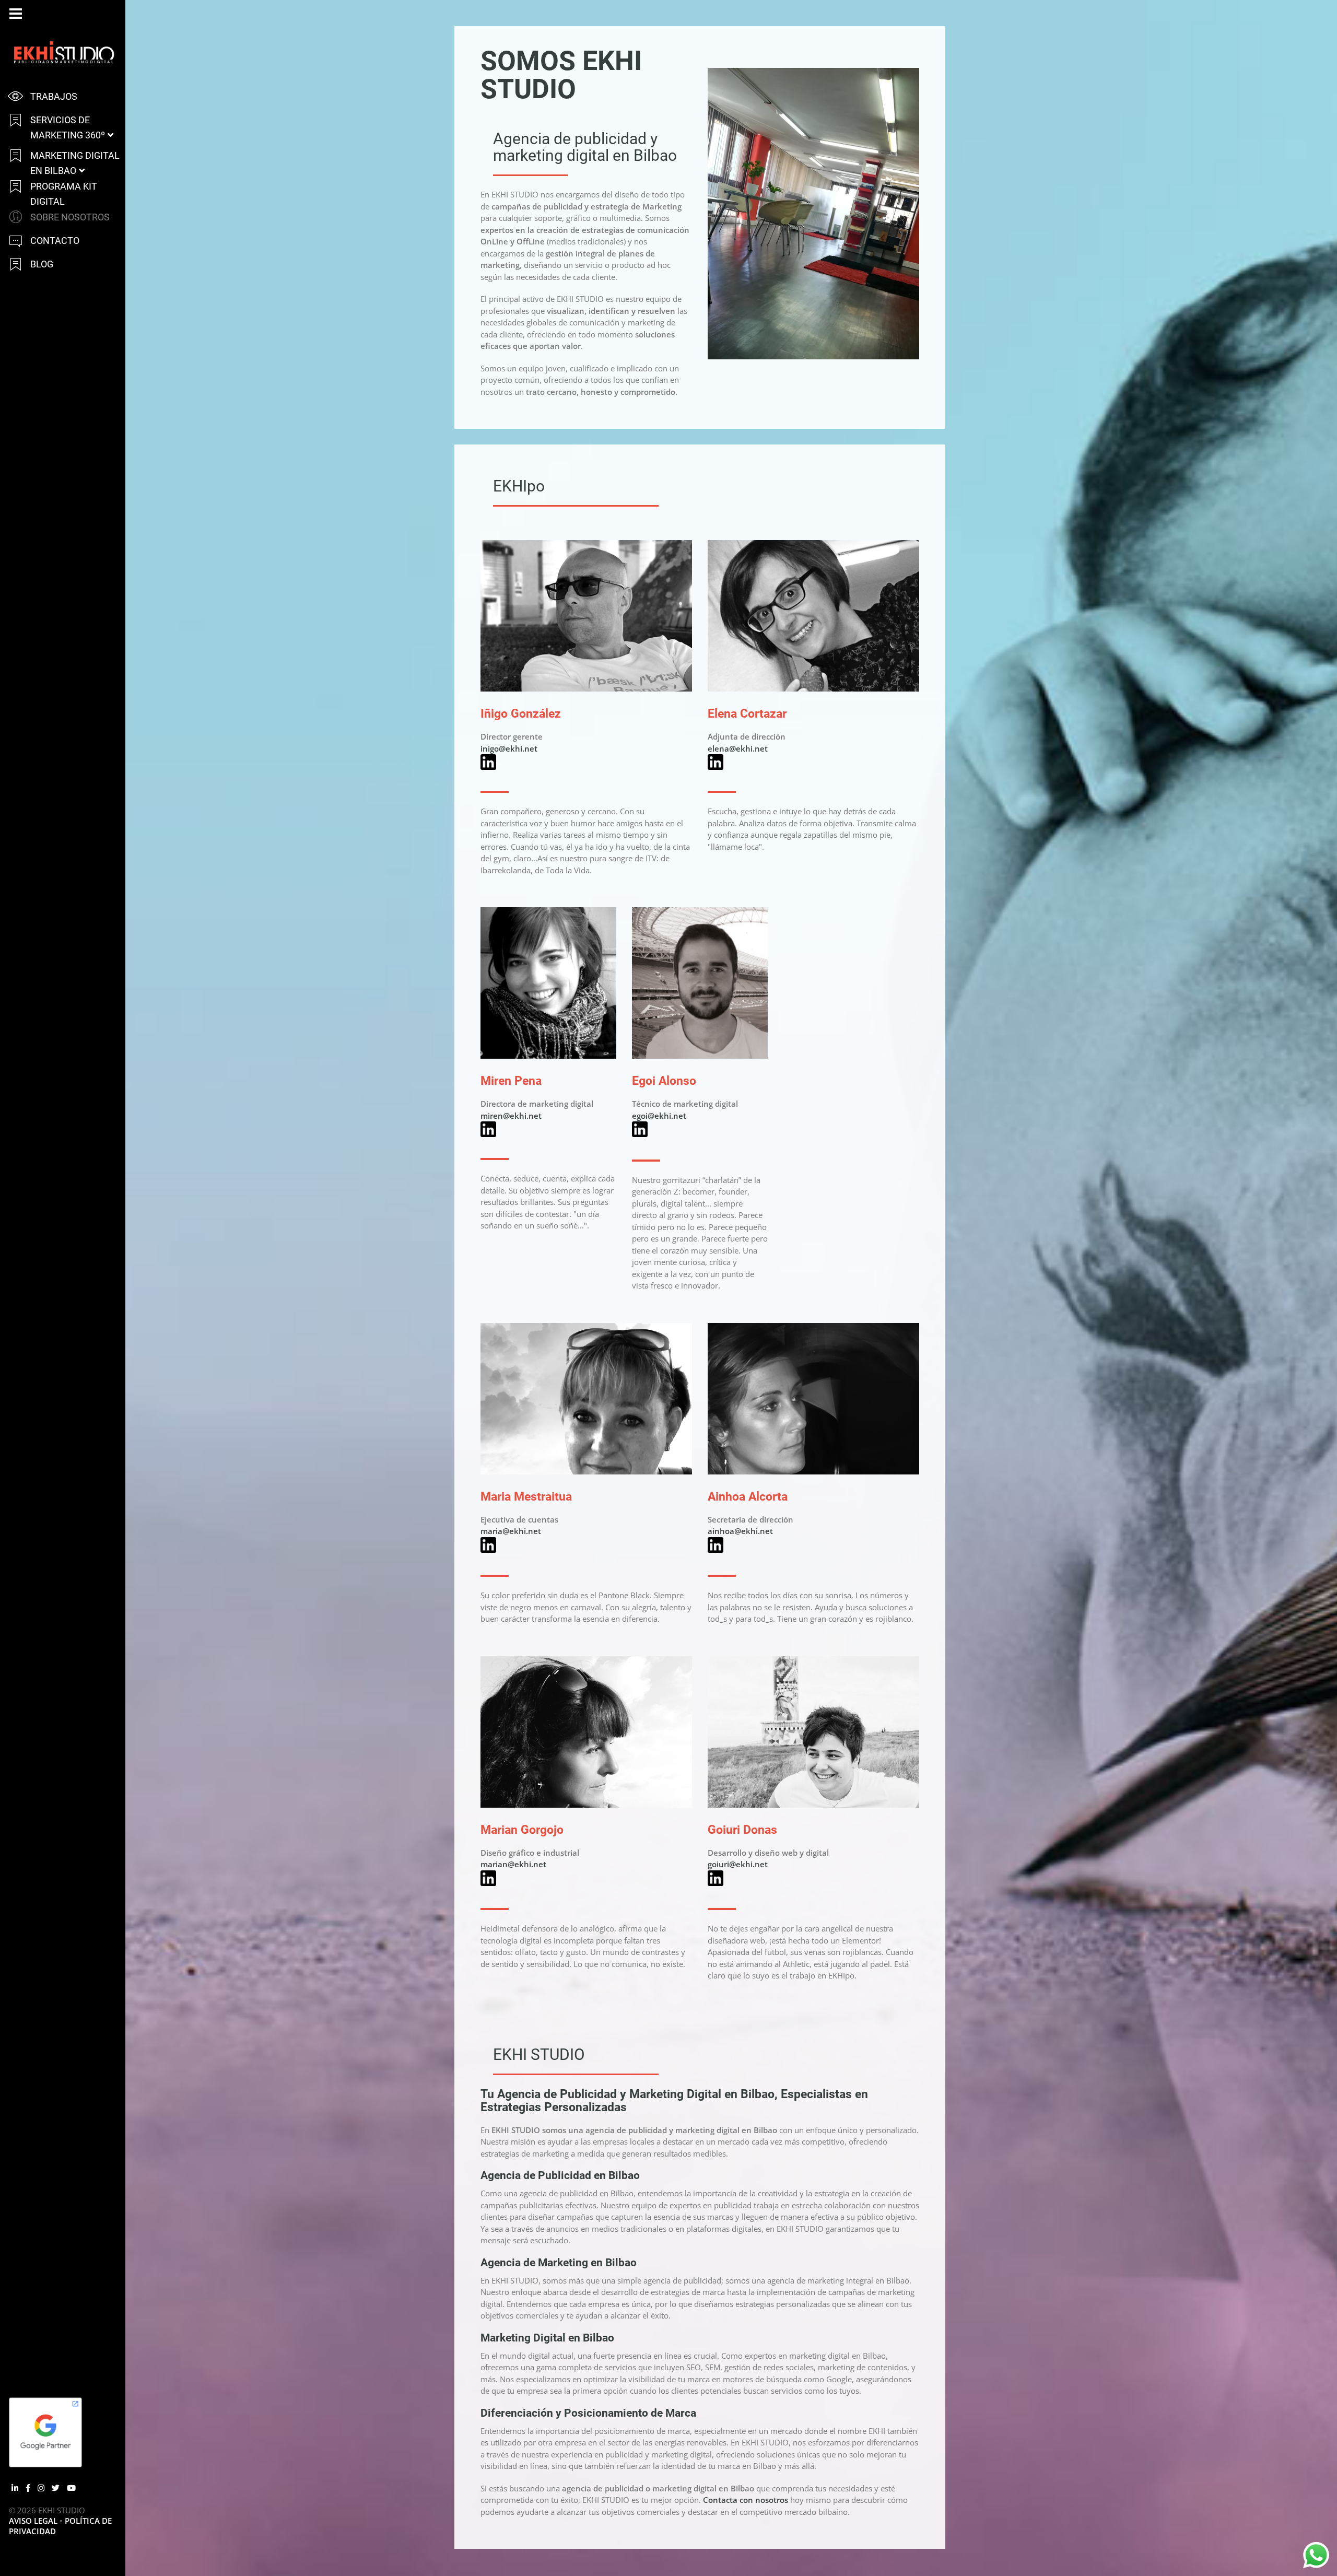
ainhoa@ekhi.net (740, 1531)
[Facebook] (28, 2488)
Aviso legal (33, 2521)
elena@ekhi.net (738, 748)
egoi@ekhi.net (659, 1116)
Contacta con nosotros (746, 2500)
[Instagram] (41, 2488)
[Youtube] (71, 2488)
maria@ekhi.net (511, 1531)
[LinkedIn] (15, 2488)
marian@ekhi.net (513, 1864)
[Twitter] (56, 2488)
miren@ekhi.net (511, 1116)
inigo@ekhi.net (509, 748)
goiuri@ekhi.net (738, 1864)
